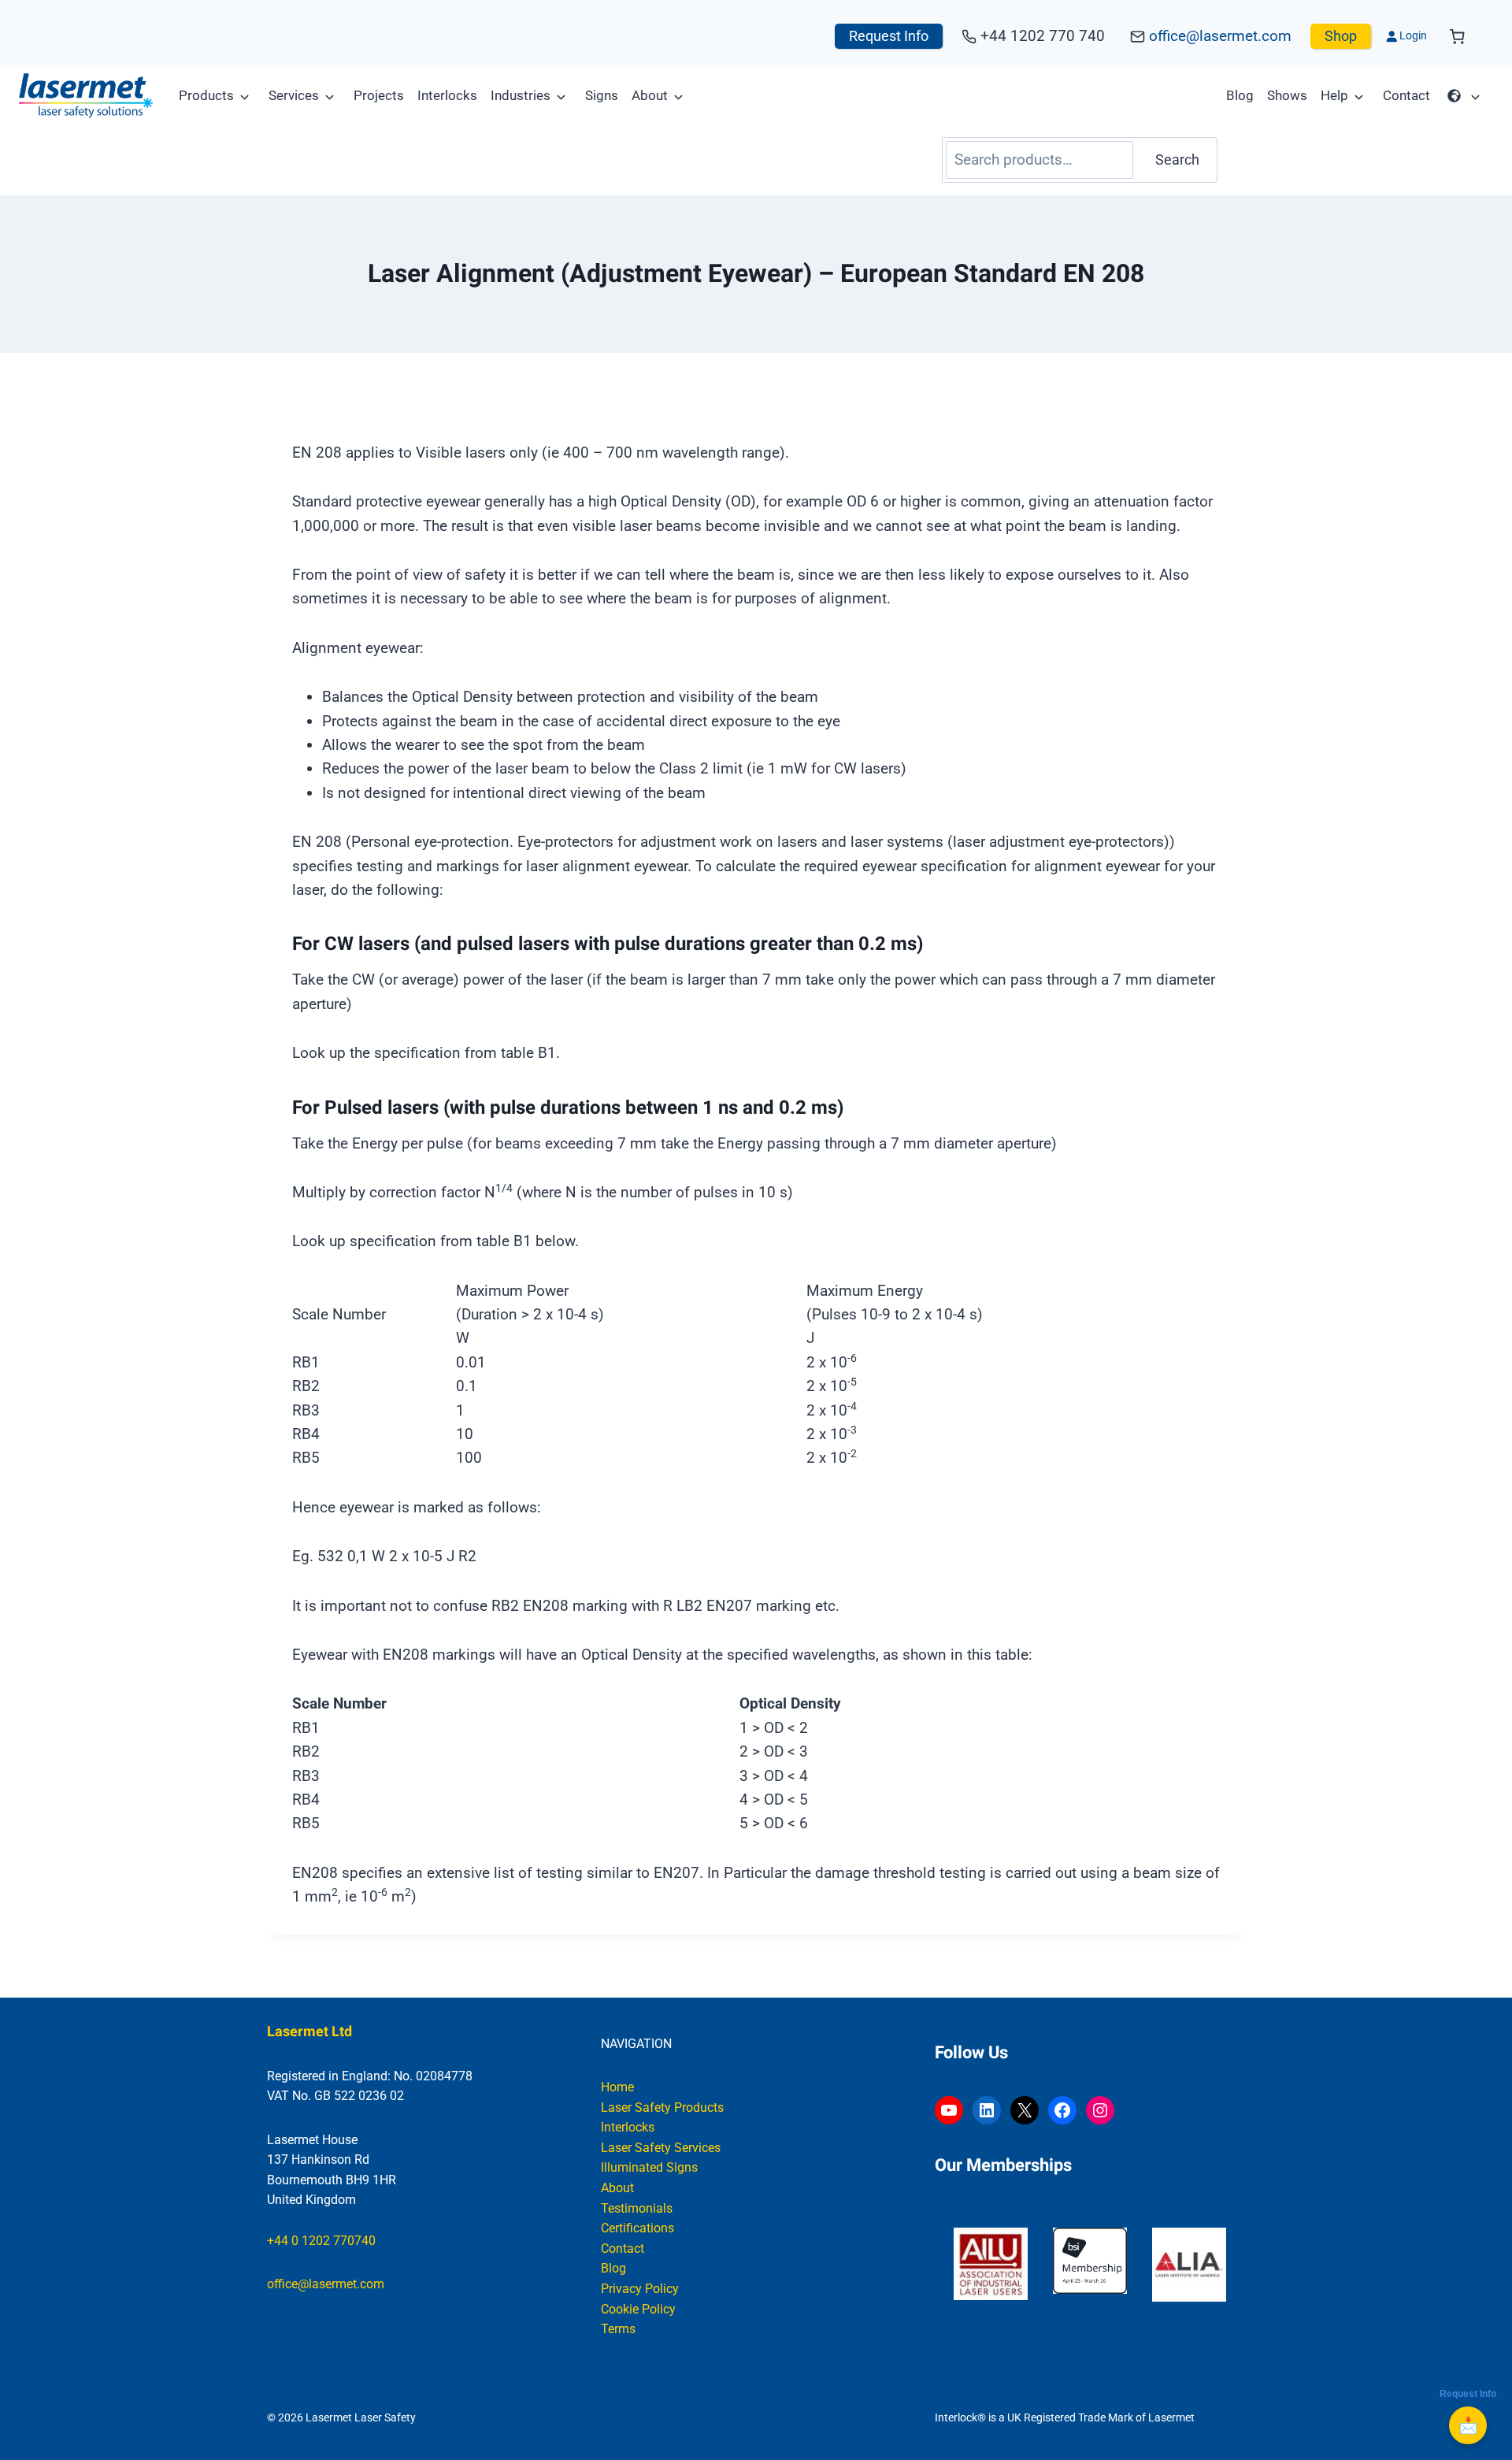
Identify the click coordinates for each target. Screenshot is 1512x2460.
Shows (1287, 95)
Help (1334, 95)
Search (1177, 160)
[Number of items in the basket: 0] (1457, 37)
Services (294, 95)
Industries (521, 95)
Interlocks (447, 95)
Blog (1240, 95)
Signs (602, 95)
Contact (1406, 95)
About (650, 95)
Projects (379, 95)
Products (206, 95)
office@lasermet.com (1220, 36)
